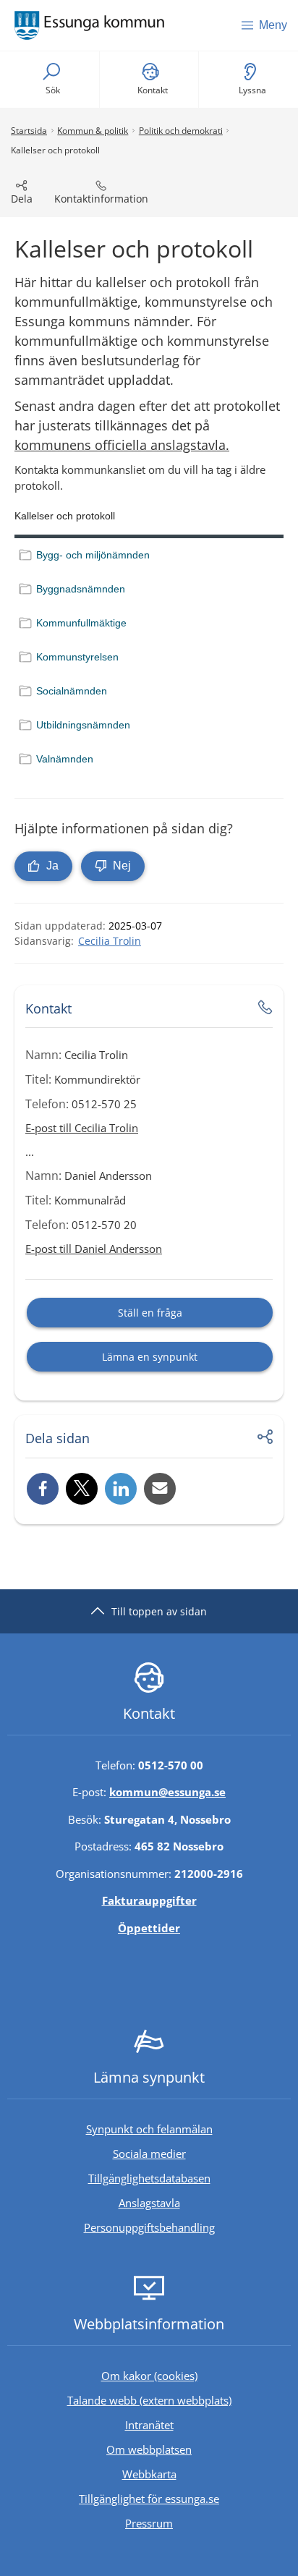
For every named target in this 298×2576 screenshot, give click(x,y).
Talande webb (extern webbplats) (179, 2400)
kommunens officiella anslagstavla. (122, 445)
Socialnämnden (72, 691)
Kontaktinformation (101, 199)
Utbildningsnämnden (83, 725)
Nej (120, 866)
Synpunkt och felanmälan (149, 2129)
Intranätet (208, 2424)
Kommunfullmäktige (81, 623)
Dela (22, 199)
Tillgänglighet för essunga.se (149, 2499)
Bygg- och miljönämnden (93, 555)
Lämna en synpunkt (150, 1357)
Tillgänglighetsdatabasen (190, 2178)
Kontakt (153, 90)
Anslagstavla (149, 2203)
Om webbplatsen (149, 2449)
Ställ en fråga (150, 1313)
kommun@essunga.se (167, 1792)
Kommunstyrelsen (77, 657)
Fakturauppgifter (149, 1900)
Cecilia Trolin (110, 941)
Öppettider (149, 1928)
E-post (160, 1489)
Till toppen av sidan (159, 1611)
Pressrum (208, 2523)
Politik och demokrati (181, 131)
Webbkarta (149, 2474)
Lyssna (252, 90)
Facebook (43, 1489)
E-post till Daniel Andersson (94, 1249)
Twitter (82, 1489)
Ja (51, 866)
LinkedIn (121, 1489)
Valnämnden (65, 759)
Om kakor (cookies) (149, 2376)
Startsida (29, 131)
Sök (53, 90)
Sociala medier (149, 2154)
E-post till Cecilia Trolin (82, 1128)
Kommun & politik (93, 131)
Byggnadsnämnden (81, 589)
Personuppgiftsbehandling (149, 2227)
